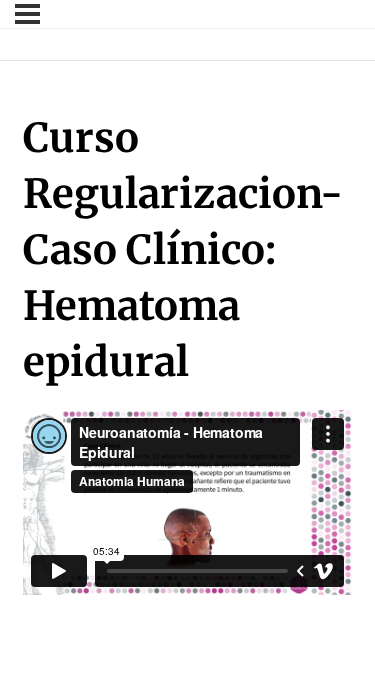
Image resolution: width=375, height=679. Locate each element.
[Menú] (27, 14)
